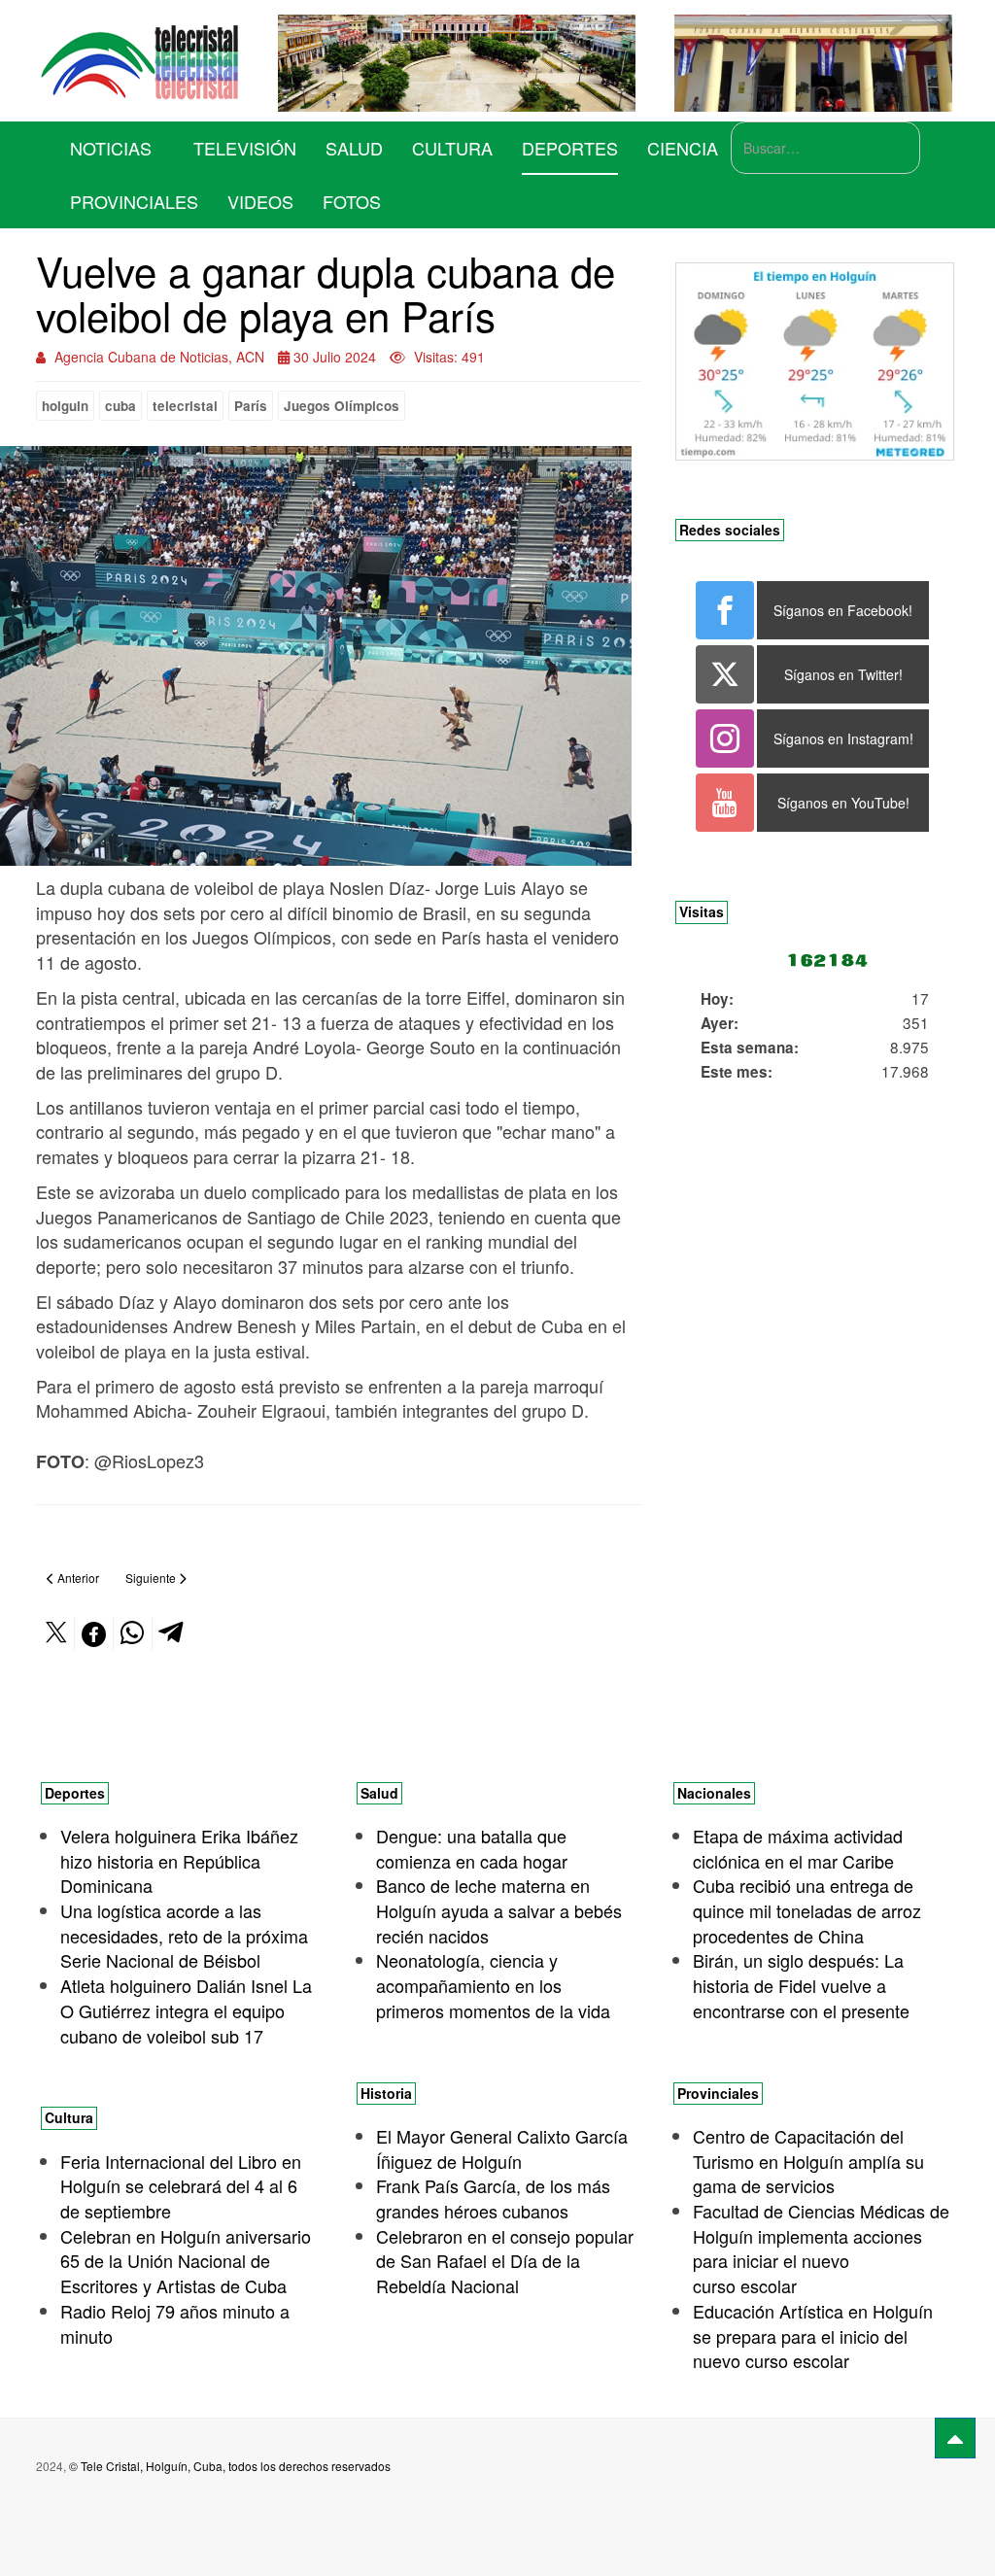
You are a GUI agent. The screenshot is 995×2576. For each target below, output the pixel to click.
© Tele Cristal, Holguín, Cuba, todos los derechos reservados (230, 2466)
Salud (354, 148)
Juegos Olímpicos (342, 406)
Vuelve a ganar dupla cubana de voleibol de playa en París (326, 292)
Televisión (245, 148)
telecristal (185, 406)
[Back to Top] (955, 2438)
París (251, 406)
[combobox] (825, 148)
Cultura (452, 148)
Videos (260, 201)
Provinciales (134, 201)
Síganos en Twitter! (843, 674)
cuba (120, 406)
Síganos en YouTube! (843, 803)
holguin (65, 406)
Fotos (352, 201)
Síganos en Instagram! (843, 738)
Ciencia (683, 148)
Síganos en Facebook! (843, 610)
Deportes (570, 148)
